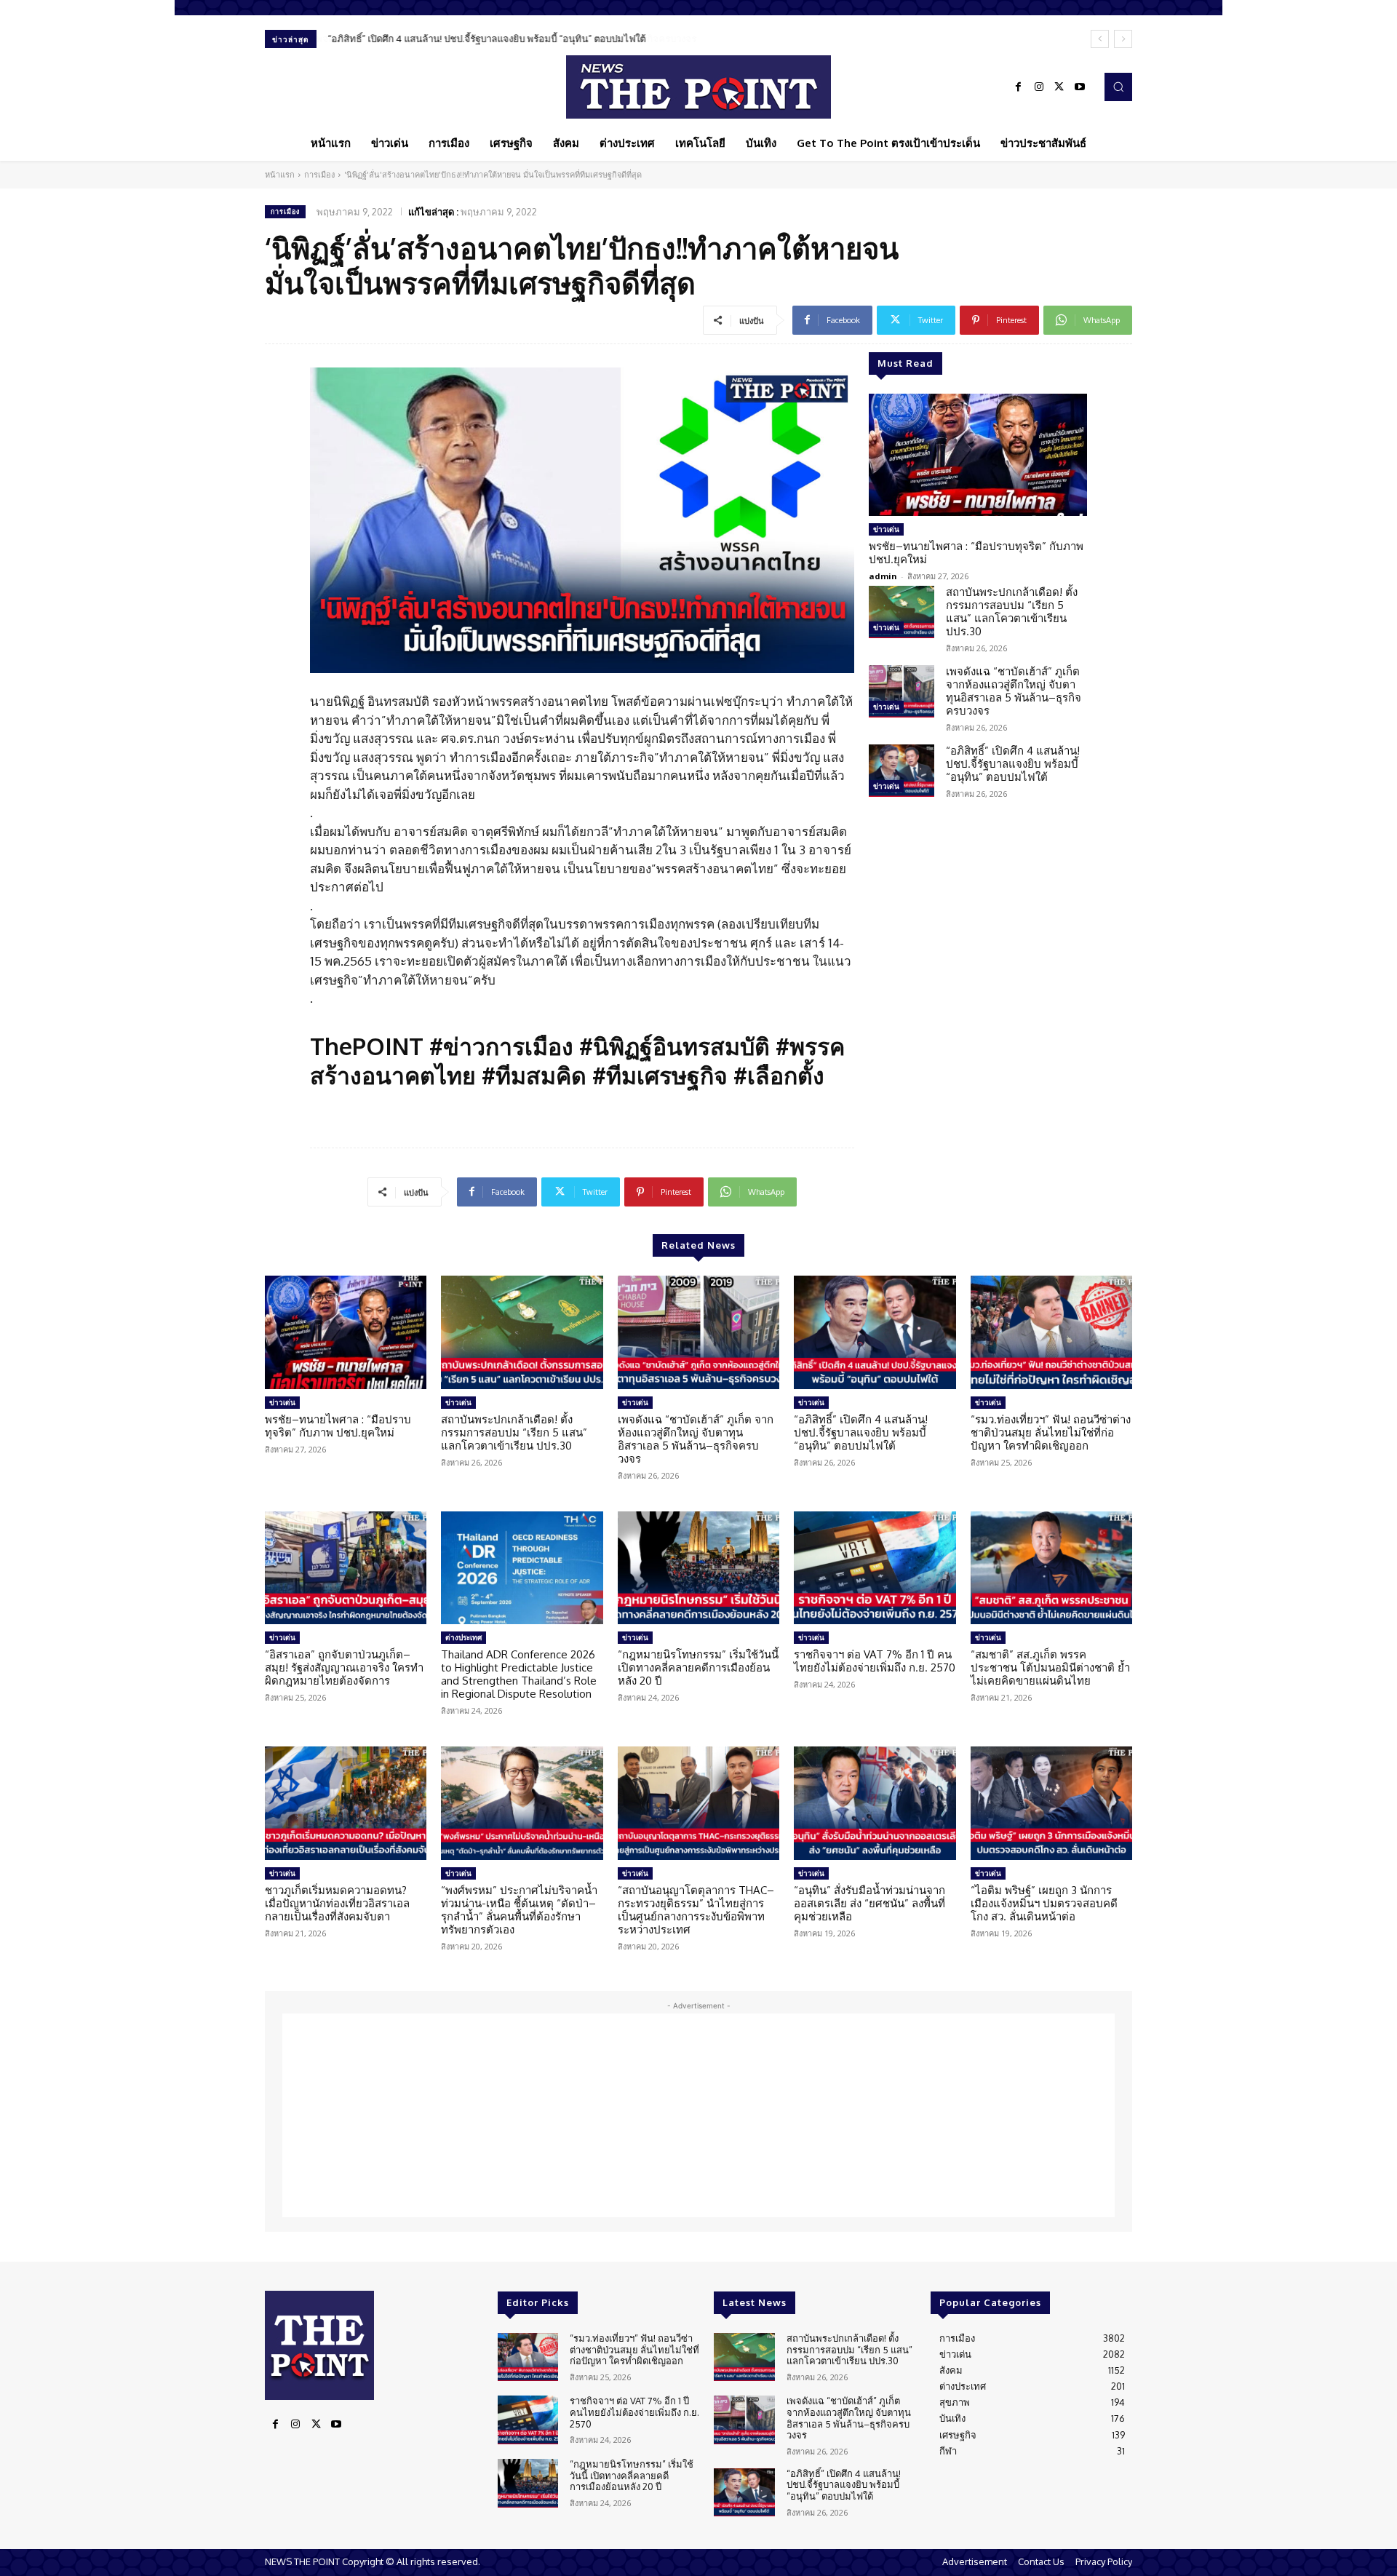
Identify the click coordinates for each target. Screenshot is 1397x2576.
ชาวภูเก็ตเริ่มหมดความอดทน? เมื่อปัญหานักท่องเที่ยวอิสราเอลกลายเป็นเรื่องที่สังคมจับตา (337, 1903)
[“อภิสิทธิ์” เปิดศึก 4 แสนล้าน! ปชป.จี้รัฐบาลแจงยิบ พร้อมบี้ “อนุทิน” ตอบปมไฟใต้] (902, 771)
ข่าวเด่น (886, 529)
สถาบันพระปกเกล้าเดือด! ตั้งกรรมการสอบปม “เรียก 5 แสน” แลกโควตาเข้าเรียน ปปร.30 (1012, 612)
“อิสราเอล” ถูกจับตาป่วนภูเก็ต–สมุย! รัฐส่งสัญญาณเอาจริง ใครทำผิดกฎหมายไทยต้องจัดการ (344, 1667)
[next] (1123, 39)
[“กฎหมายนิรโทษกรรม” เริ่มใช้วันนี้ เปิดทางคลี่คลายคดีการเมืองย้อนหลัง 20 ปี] (698, 1568)
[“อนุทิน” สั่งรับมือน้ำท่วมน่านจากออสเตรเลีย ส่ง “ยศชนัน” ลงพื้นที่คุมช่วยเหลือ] (875, 1803)
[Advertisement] (698, 2115)
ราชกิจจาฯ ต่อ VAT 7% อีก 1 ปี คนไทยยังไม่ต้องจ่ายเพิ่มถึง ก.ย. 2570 (875, 1661)
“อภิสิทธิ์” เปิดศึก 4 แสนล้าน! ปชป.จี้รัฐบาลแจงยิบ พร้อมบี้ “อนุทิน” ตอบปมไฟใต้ (486, 39)
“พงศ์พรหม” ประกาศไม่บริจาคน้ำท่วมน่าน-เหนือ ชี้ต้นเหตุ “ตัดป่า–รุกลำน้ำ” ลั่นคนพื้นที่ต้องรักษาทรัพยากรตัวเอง (519, 1910)
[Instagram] (1039, 87)
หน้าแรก (280, 175)
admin (883, 576)
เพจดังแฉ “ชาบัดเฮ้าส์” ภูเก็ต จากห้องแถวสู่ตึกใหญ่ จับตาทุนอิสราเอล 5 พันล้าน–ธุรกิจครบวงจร (1014, 691)
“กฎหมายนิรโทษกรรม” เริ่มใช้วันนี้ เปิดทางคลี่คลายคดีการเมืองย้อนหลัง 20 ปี (698, 1667)
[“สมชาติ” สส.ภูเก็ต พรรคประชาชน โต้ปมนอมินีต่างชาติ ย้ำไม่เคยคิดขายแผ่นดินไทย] (1051, 1568)
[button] (1118, 87)
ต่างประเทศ (463, 1637)
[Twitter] (1059, 87)
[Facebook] (1019, 87)
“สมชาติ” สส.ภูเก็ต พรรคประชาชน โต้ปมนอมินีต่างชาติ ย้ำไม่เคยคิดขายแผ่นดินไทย (1050, 1667)
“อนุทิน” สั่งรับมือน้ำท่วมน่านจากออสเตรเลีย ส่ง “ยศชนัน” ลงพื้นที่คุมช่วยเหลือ (869, 1903)
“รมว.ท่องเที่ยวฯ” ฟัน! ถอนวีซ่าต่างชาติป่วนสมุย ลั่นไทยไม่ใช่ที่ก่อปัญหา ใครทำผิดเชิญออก (1051, 1432)
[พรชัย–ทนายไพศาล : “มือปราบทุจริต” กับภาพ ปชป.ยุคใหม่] (978, 455)
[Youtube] (1080, 87)
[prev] (1100, 39)
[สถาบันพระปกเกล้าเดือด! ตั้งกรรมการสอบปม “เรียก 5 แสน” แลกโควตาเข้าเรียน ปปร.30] (902, 612)
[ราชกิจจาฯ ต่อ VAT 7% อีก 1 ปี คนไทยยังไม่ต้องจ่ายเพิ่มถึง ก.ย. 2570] (875, 1568)
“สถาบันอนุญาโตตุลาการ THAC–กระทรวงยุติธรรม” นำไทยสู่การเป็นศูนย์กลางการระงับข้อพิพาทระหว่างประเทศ (696, 1910)
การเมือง (319, 175)
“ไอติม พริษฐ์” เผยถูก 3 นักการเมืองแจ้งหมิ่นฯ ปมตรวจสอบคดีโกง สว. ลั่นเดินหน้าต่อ (1044, 1903)
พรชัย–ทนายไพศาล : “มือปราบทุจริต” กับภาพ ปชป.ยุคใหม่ (976, 553)
